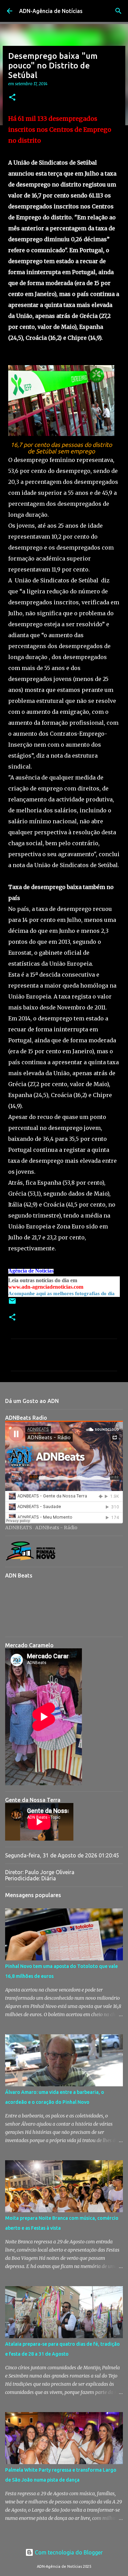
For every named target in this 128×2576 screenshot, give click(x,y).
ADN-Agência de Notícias (51, 11)
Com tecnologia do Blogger (68, 2552)
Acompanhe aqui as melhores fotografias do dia (61, 1293)
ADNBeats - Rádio (56, 1528)
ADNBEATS (19, 1528)
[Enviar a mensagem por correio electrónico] (12, 1304)
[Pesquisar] (118, 11)
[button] (12, 98)
